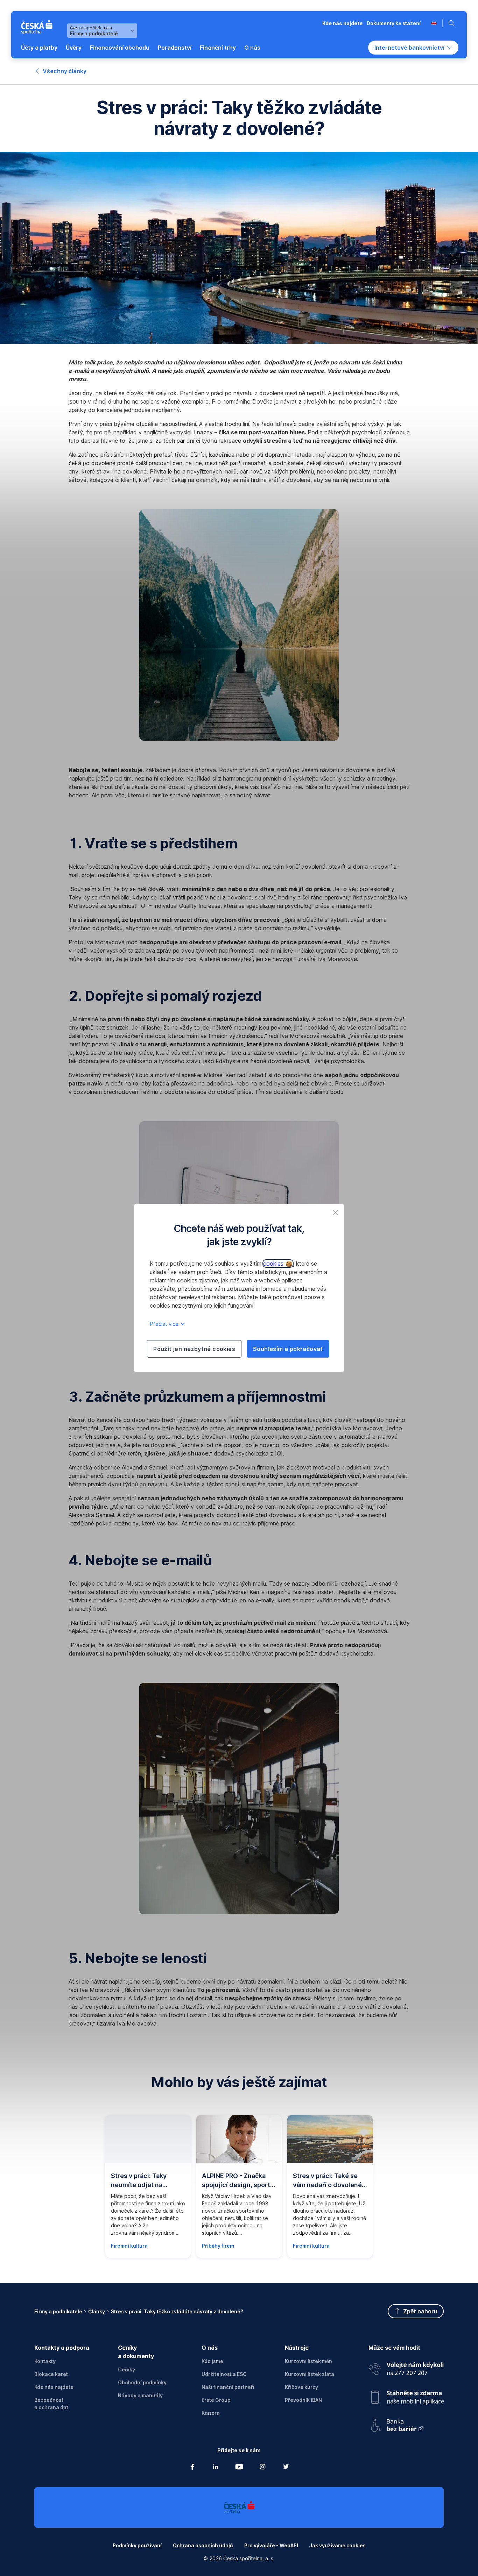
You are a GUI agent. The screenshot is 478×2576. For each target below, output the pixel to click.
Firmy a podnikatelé (58, 2311)
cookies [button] (274, 1264)
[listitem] (336, 1212)
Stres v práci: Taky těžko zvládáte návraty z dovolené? (177, 2311)
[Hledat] (453, 23)
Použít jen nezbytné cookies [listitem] (194, 1349)
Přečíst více (165, 1324)
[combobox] (102, 31)
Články (97, 2311)
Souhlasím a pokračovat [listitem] (288, 1349)
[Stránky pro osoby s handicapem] (406, 2423)
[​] (434, 23)
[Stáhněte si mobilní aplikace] (406, 2395)
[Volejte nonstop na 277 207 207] (406, 2367)
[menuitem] (39, 48)
